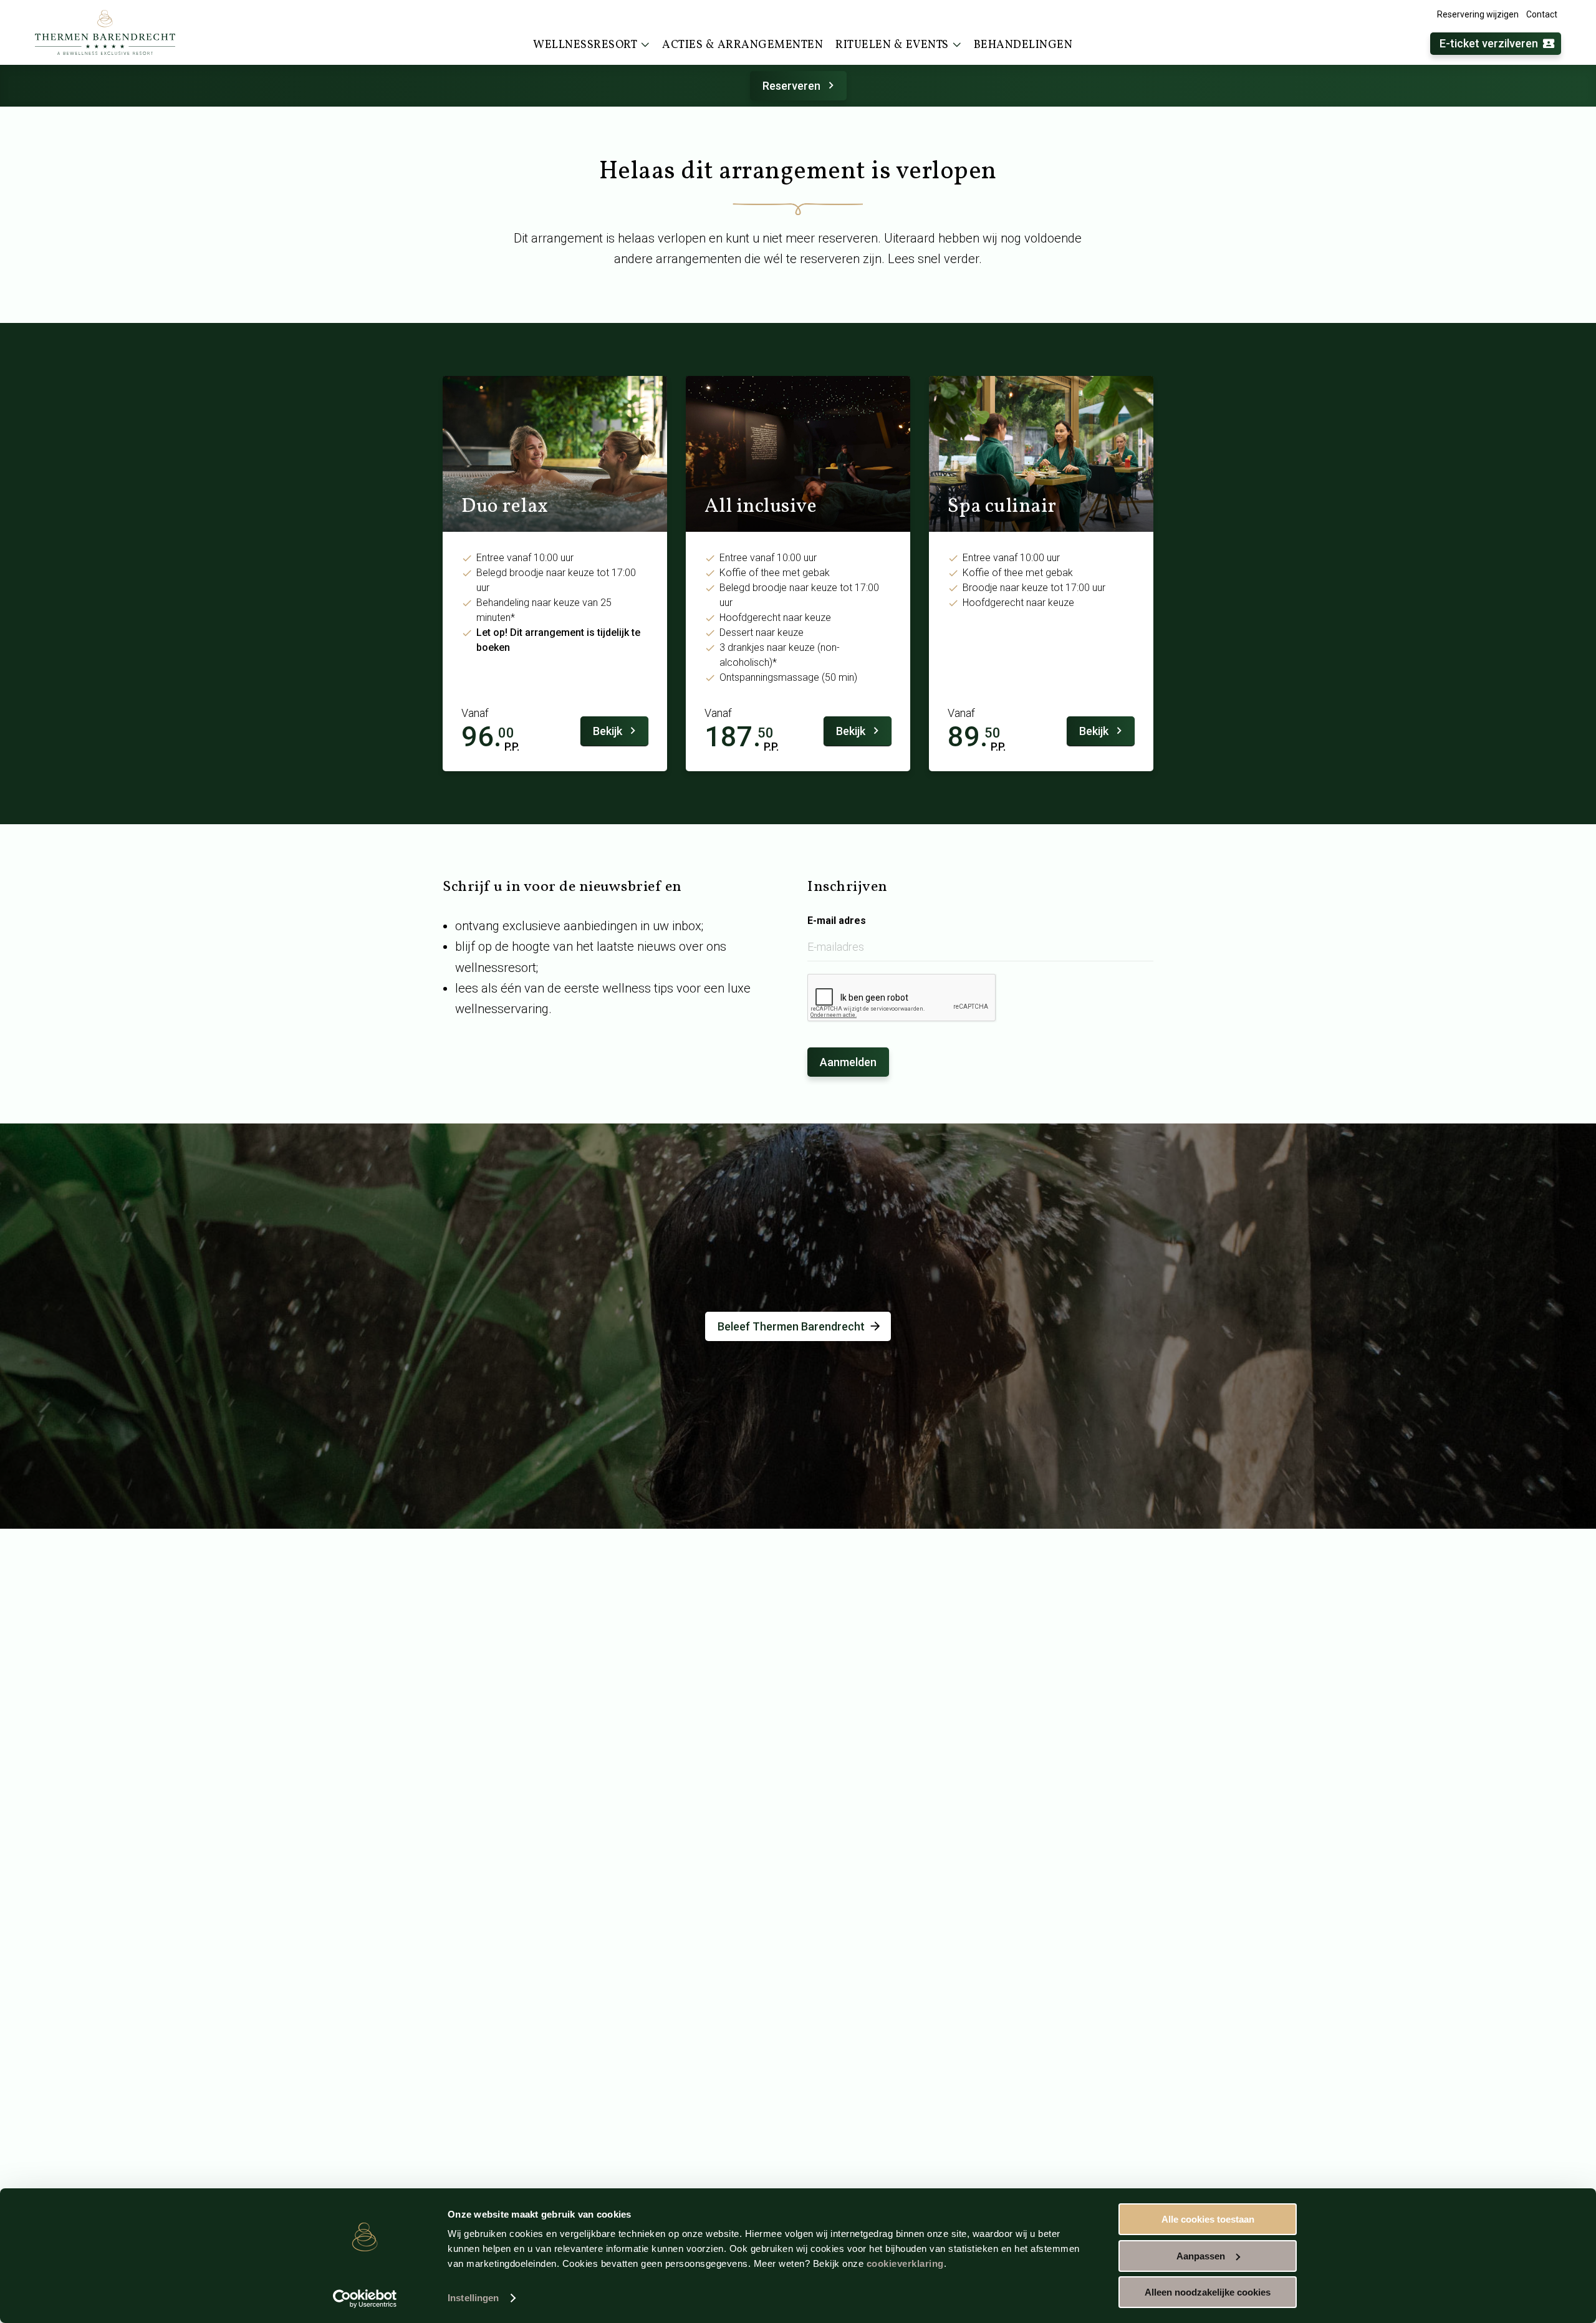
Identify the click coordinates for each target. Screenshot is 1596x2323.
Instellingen (473, 2298)
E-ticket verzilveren (1489, 43)
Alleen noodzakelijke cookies (1208, 2292)
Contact (1542, 14)
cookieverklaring (905, 2263)
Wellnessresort (585, 45)
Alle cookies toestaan (1208, 2219)
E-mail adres (837, 921)
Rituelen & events (892, 45)
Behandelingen (1023, 45)
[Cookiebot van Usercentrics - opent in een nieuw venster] (365, 2299)
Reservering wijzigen (1478, 14)
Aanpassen (1201, 2256)
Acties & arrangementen (743, 45)
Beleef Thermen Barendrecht (791, 1326)
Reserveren (791, 86)
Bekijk (608, 731)
